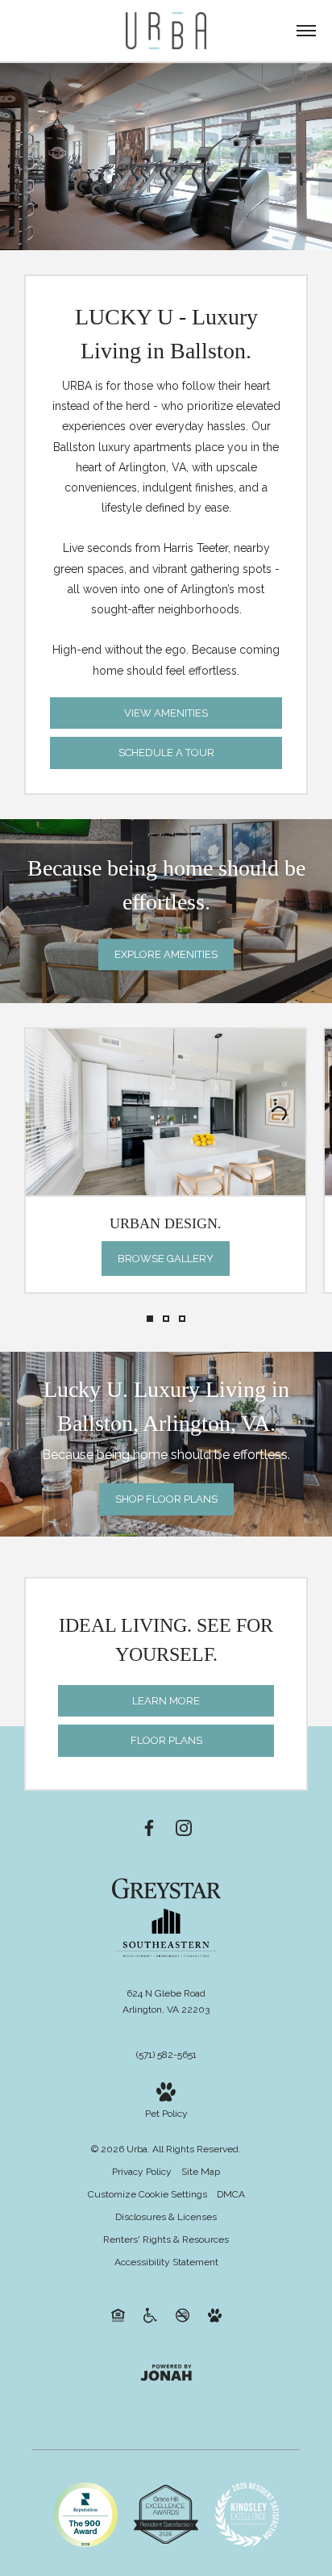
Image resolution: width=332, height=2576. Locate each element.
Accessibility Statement (166, 2262)
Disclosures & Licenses (166, 2217)
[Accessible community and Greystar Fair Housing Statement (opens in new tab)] (150, 2315)
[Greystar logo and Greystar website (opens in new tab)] (166, 1888)
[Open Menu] (306, 31)
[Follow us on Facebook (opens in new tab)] (149, 1827)
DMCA (231, 2194)
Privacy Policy (142, 2172)
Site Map (201, 2172)
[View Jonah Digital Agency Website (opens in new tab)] (166, 2372)
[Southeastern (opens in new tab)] (166, 1954)
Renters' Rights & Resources (166, 2239)
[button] (150, 1319)
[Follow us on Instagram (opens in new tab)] (184, 1827)
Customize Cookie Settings (147, 2194)
